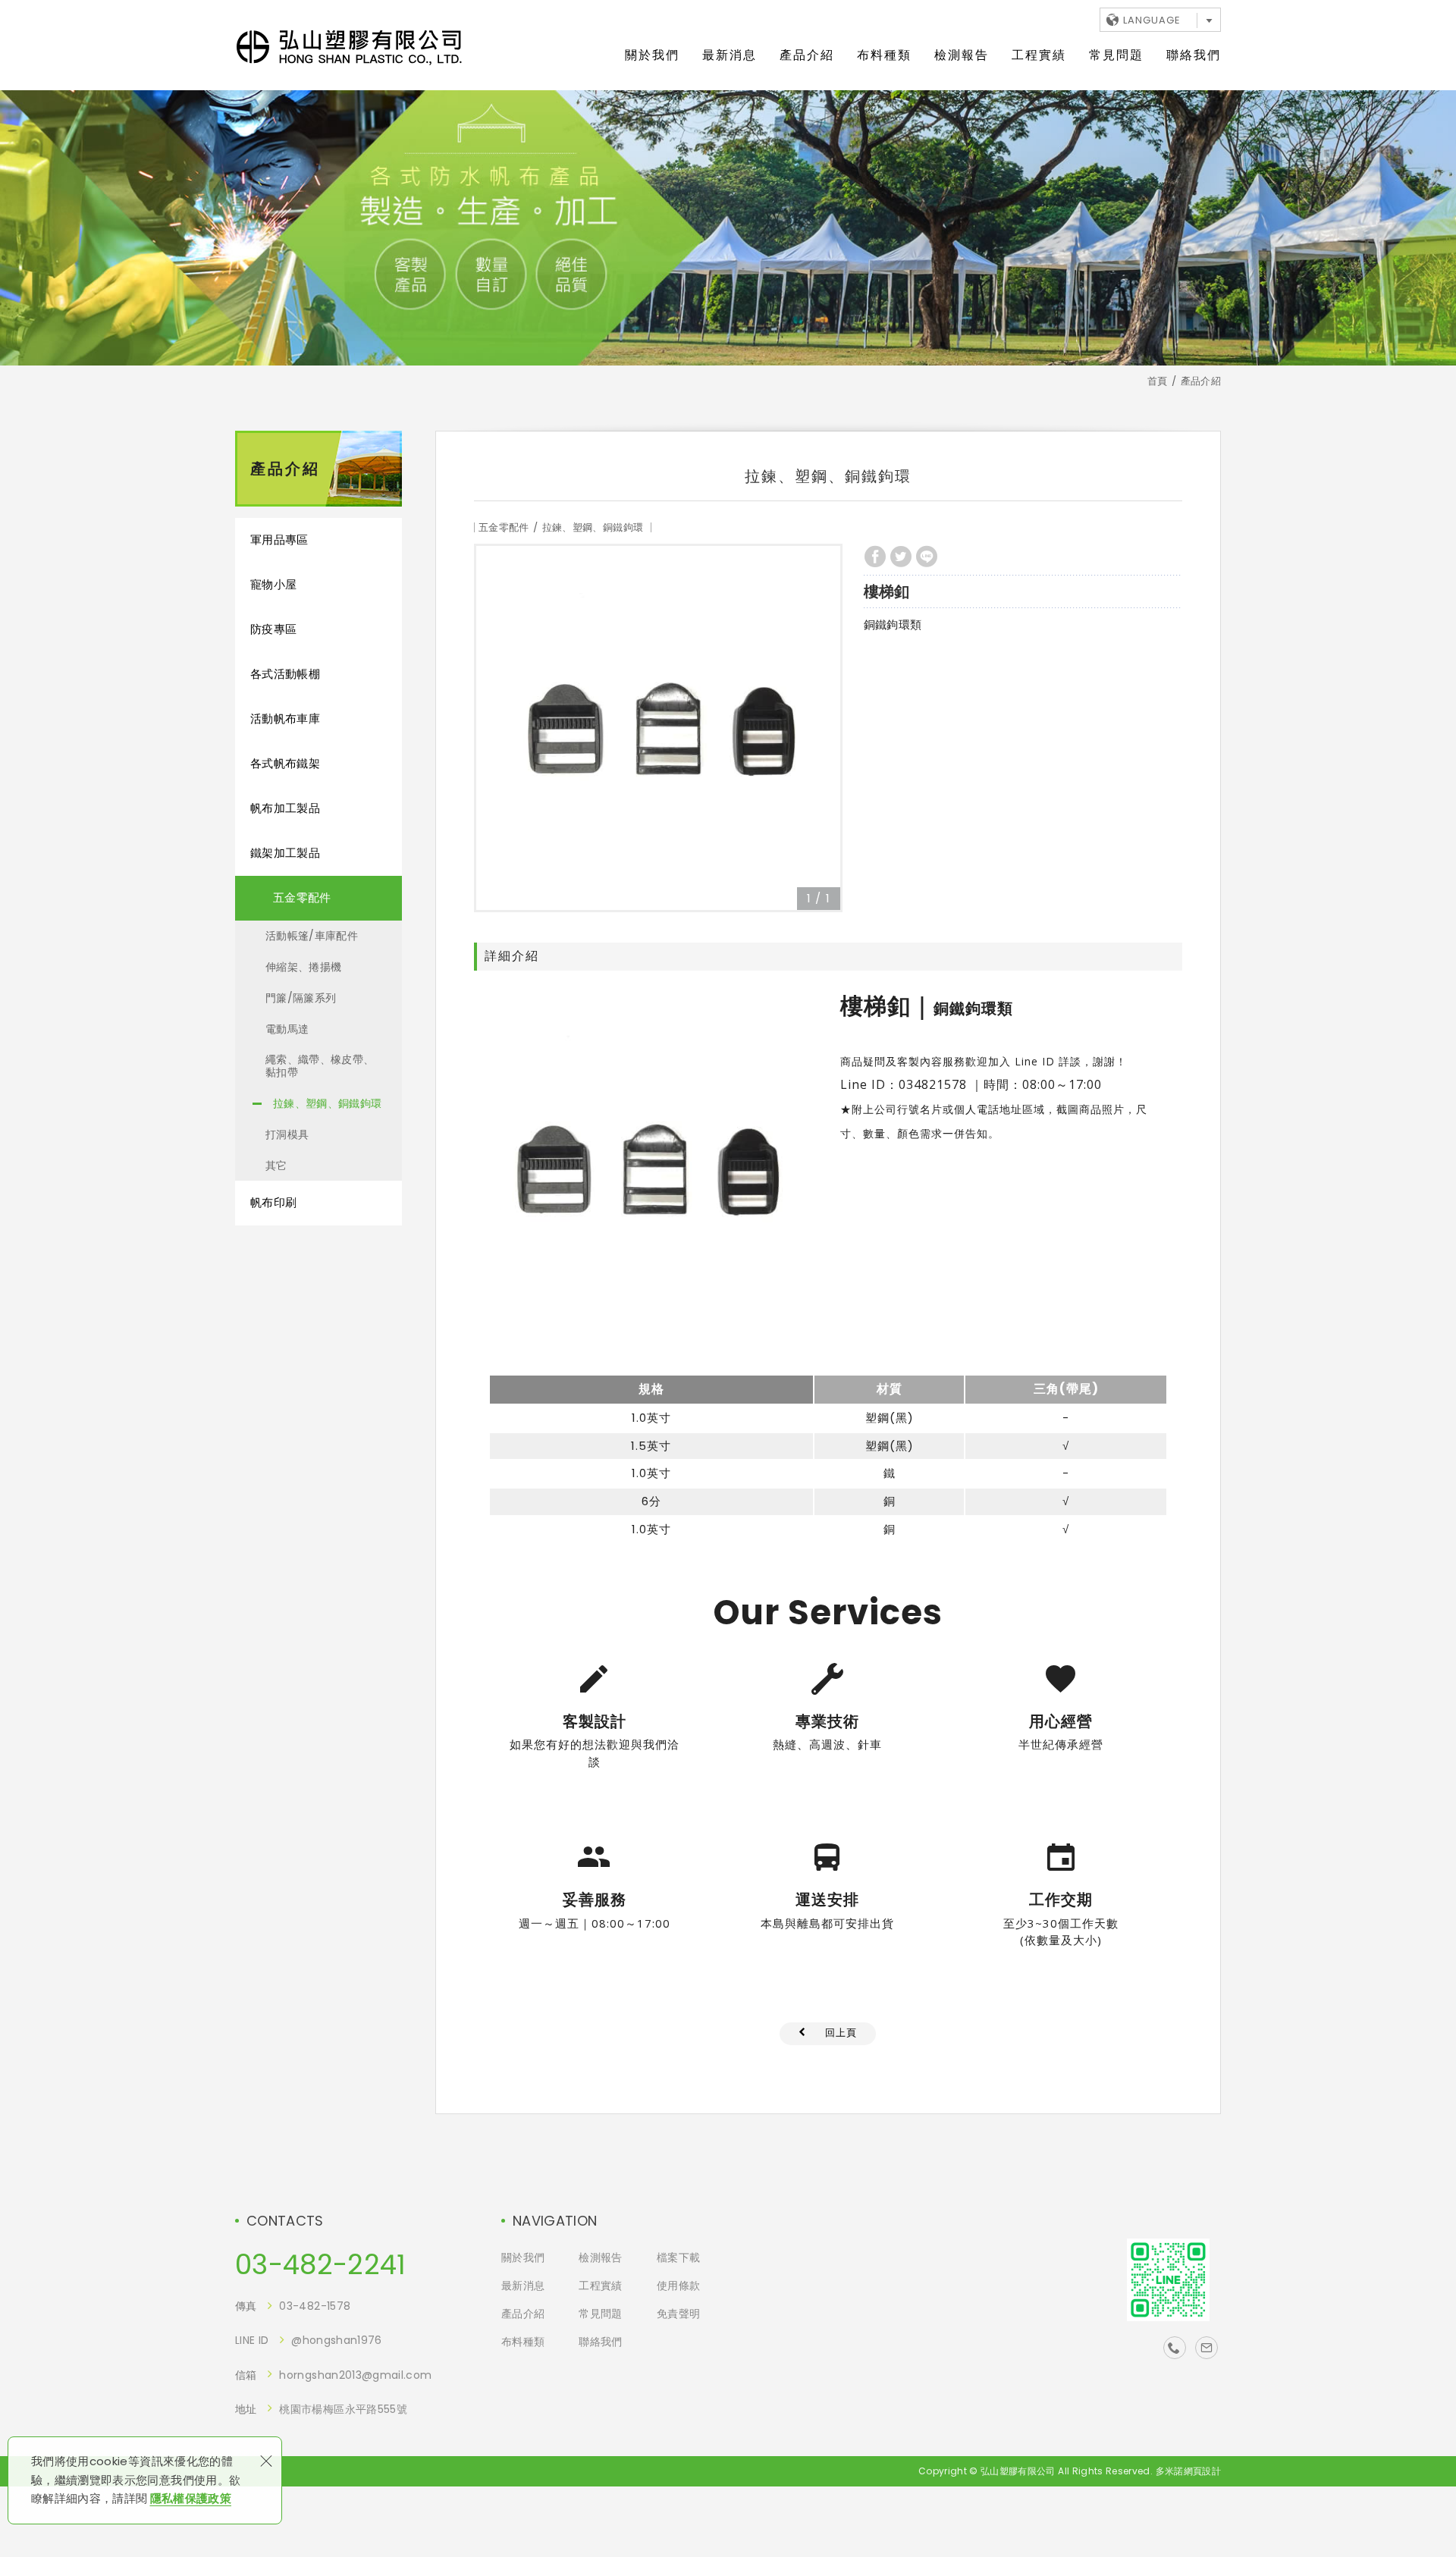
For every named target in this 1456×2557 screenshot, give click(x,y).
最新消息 (730, 55)
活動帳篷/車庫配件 (312, 936)
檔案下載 (678, 2258)
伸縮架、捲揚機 (303, 967)
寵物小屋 (273, 584)
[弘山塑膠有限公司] (349, 48)
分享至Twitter (901, 557)
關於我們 (652, 55)
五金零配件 (302, 897)
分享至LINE (927, 557)
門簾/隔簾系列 (301, 998)
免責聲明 (678, 2314)
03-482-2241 (321, 2265)
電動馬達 (287, 1029)
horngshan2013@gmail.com (355, 2375)
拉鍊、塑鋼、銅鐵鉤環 (328, 1103)
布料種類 (884, 55)
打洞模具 (287, 1134)
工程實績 (1039, 55)
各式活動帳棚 (285, 674)
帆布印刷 (273, 1202)
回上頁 (841, 2033)
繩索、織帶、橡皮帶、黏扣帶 (320, 1066)
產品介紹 (807, 55)
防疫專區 (273, 629)
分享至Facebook (875, 557)
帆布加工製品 (285, 808)
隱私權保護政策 (191, 2498)
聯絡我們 (1194, 55)
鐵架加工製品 (285, 853)
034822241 (1175, 2348)
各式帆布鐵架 (285, 763)
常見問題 (1116, 55)
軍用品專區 (279, 540)
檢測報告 (962, 55)
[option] (658, 728)
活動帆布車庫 (285, 718)
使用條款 (678, 2286)
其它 (276, 1166)
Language (1152, 20)
